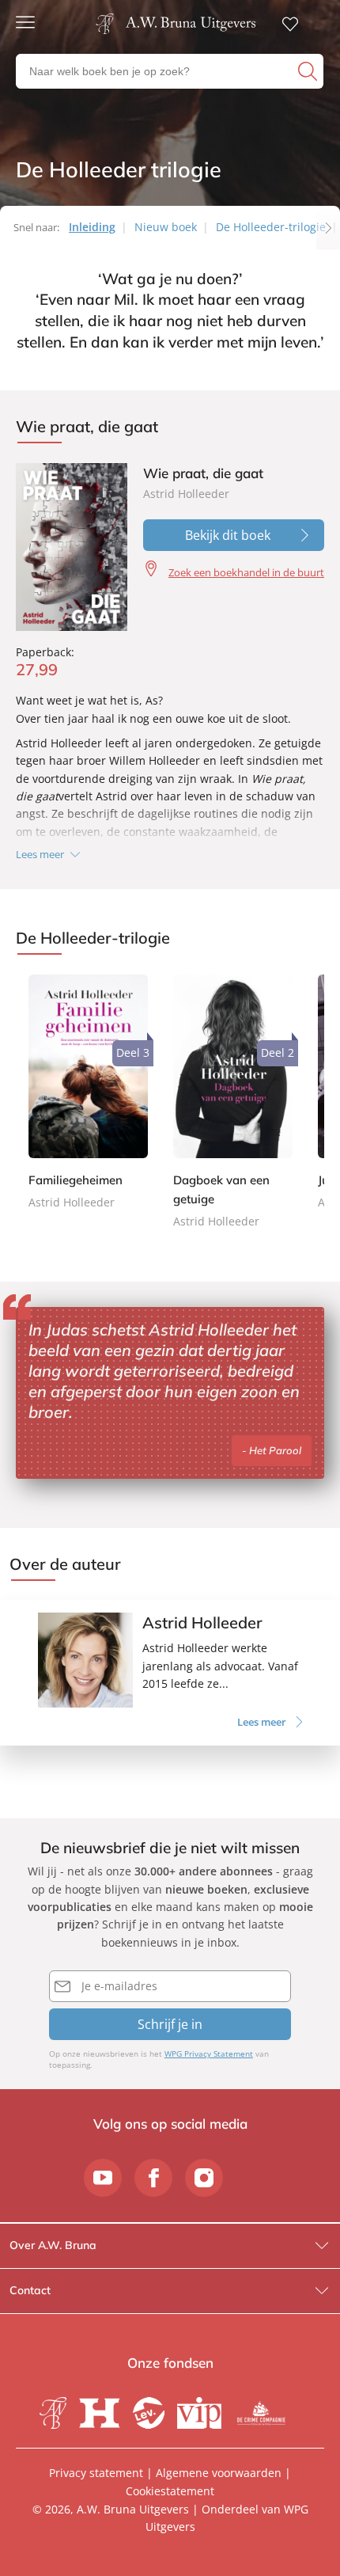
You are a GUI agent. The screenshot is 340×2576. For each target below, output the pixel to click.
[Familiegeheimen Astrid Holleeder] (88, 1093)
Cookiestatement (170, 2491)
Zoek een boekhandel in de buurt (246, 572)
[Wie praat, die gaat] (72, 547)
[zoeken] (309, 71)
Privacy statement (96, 2473)
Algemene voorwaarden (219, 2473)
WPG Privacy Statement (209, 2054)
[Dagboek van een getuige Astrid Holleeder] (233, 1103)
